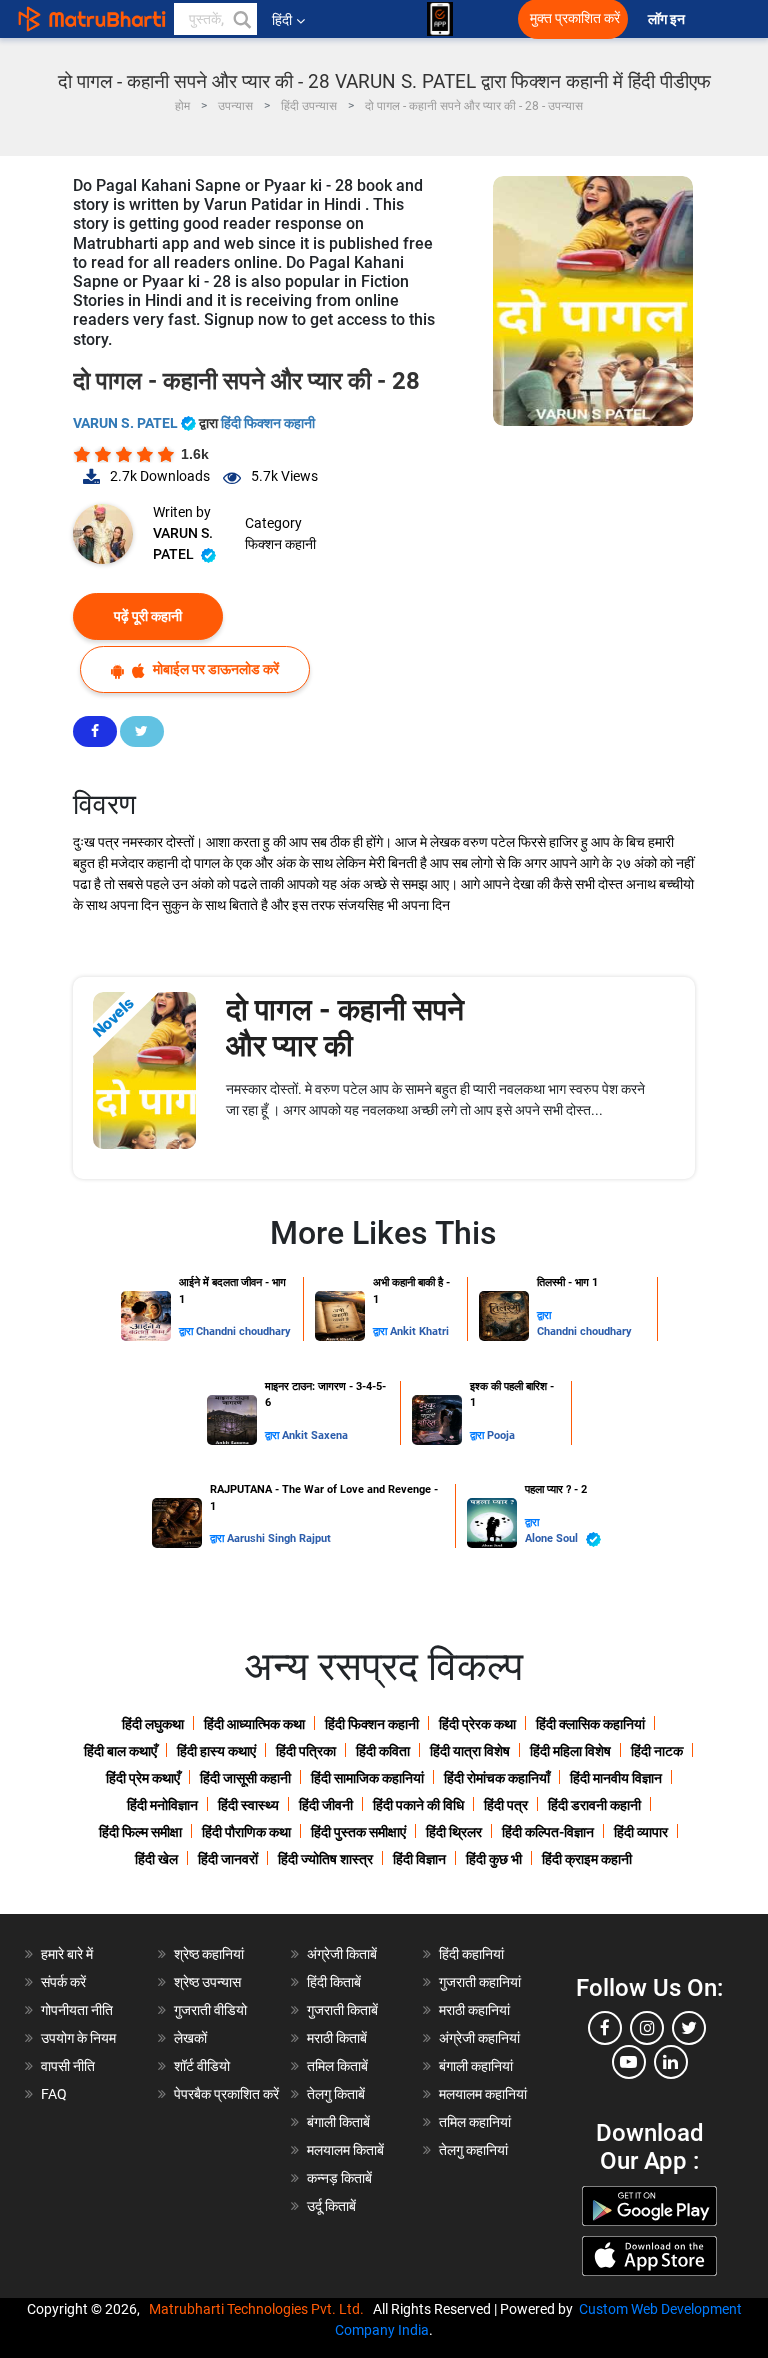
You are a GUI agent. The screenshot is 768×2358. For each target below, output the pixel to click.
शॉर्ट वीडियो (202, 2066)
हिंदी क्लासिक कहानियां (590, 1724)
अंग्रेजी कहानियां (479, 2038)
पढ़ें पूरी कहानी (148, 616)
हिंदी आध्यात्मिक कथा (254, 1724)
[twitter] (689, 2028)
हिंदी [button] (282, 20)
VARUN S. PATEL (127, 423)
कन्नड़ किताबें (339, 2178)
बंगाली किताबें (338, 2122)
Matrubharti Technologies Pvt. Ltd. (259, 2309)
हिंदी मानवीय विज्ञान (616, 1778)
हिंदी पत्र (506, 1805)
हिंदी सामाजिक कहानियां (367, 1778)
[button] (241, 19)
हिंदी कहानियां (471, 1954)
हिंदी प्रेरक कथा (477, 1724)
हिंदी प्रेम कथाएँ (143, 1778)
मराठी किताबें (337, 2038)
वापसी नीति (68, 2066)
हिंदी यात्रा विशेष (470, 1751)
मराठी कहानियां (474, 2010)
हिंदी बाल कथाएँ (120, 1751)
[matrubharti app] (440, 19)
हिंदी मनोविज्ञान (162, 1805)
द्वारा (187, 1331)
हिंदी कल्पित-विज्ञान (548, 1832)
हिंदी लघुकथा (153, 1724)
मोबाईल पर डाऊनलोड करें (214, 669)
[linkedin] (671, 2062)
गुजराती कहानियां (480, 1982)
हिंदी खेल (156, 1859)
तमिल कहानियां (475, 2122)
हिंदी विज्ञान (419, 1859)
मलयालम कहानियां (483, 2094)
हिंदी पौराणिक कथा (246, 1832)
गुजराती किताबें (342, 2010)
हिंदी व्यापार (641, 1832)
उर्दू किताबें (331, 2206)
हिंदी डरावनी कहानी (594, 1805)
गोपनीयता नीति (77, 2010)
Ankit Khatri (419, 1331)
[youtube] (629, 2062)
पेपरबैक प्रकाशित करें (226, 2094)
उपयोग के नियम (78, 2038)
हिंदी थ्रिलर (454, 1832)
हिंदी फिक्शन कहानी (268, 423)
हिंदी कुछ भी (494, 1859)
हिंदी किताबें (334, 1982)
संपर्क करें (63, 1982)
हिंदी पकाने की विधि (418, 1805)
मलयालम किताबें (345, 2150)
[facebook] (605, 2028)
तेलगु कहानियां (473, 2150)
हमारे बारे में (67, 1954)
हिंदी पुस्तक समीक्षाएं (358, 1832)
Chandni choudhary (243, 1331)
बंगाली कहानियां (476, 2066)
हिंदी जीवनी (326, 1805)
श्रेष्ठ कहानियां (209, 1954)
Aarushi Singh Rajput (279, 1538)
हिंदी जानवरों (228, 1859)
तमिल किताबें (337, 2066)
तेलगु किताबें (336, 2094)
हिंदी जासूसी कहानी (245, 1778)
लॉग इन (668, 19)
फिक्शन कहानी (280, 544)
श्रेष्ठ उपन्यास (207, 1982)
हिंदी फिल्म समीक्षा (140, 1832)
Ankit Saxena (315, 1435)
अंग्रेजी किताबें (342, 1954)
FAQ (54, 2094)
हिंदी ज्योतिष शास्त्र (325, 1859)
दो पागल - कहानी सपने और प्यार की (345, 1027)
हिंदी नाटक (657, 1751)
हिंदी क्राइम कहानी (587, 1859)
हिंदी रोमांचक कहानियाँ (497, 1778)
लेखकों (190, 2038)
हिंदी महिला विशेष (570, 1751)
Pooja (501, 1435)
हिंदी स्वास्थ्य (248, 1805)
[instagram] (647, 2028)
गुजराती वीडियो (210, 2010)
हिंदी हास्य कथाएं (216, 1751)
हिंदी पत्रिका (306, 1751)
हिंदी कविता (383, 1751)
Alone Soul (553, 1538)
